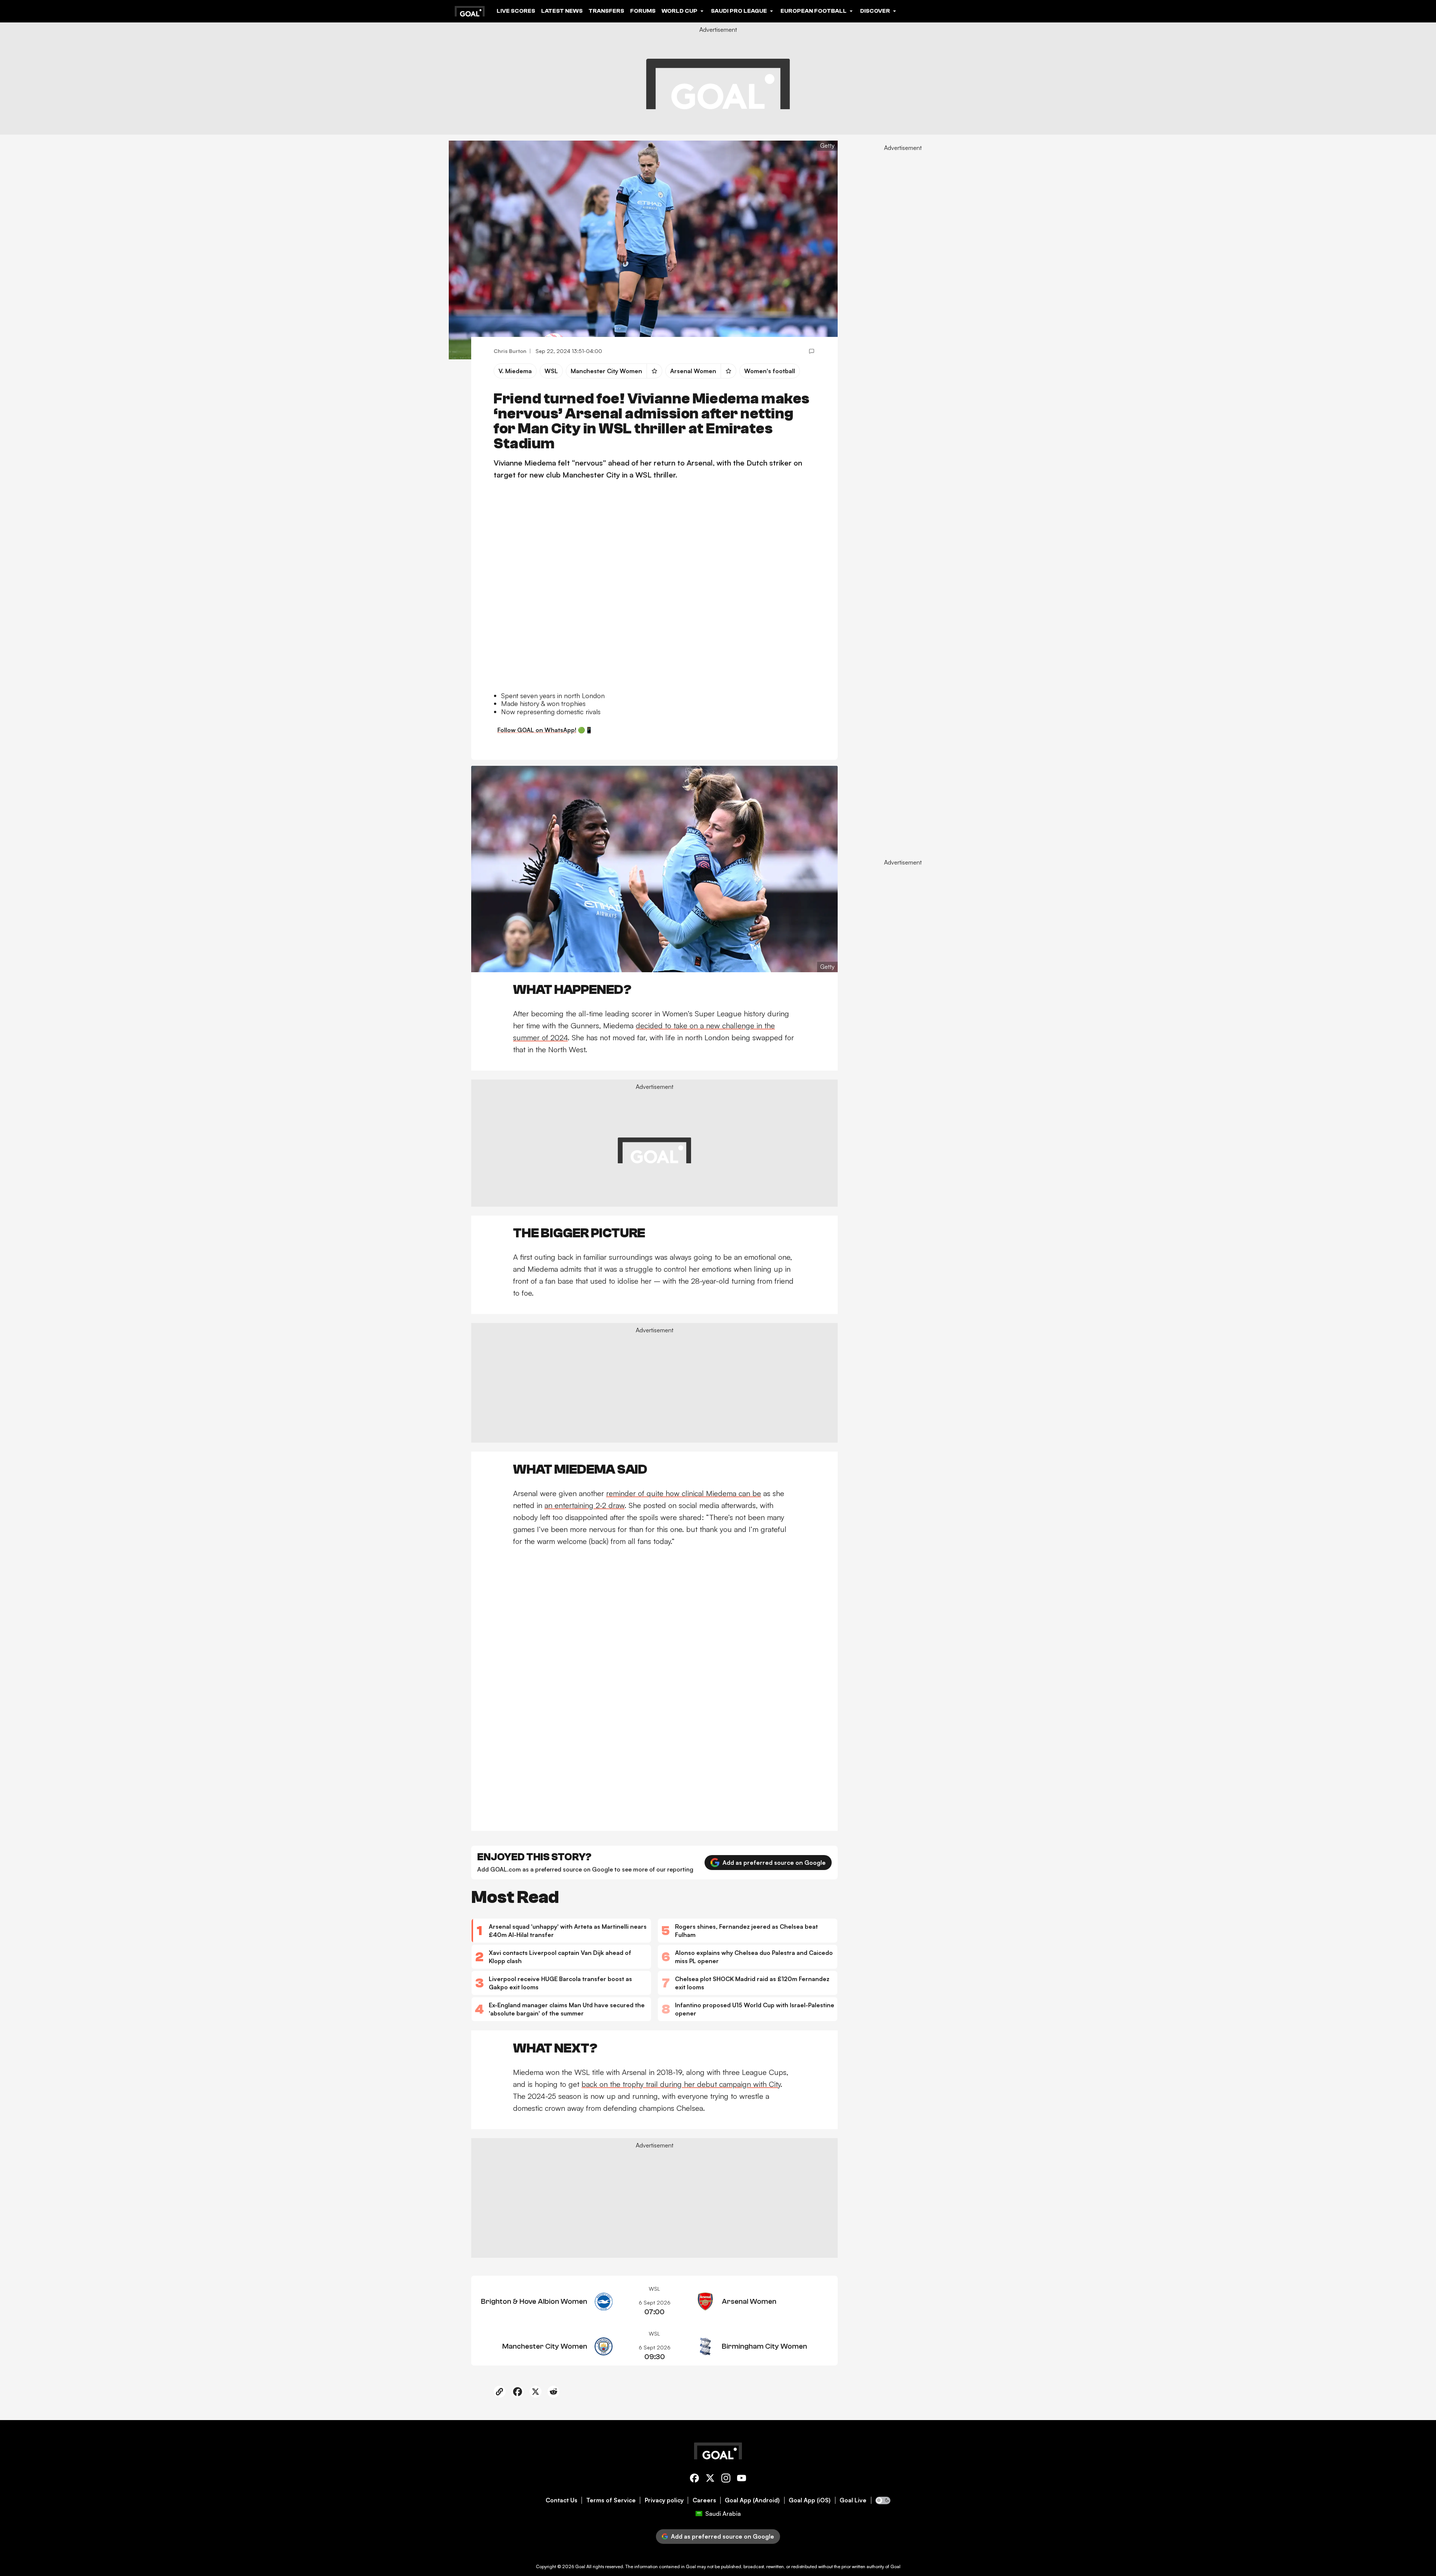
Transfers (606, 11)
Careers (704, 2500)
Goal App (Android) (752, 2500)
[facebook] (694, 2479)
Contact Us (561, 2500)
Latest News (562, 11)
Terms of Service (611, 2500)
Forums (643, 11)
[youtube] (742, 2479)
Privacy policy (664, 2500)
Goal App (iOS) (810, 2500)
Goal (580, 2566)
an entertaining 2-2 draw (584, 1505)
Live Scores (516, 11)
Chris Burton (510, 351)
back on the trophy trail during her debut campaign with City (681, 2084)
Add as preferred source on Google (774, 1863)
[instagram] (726, 2479)
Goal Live (853, 2500)
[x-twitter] (710, 2479)
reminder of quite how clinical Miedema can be (684, 1493)
